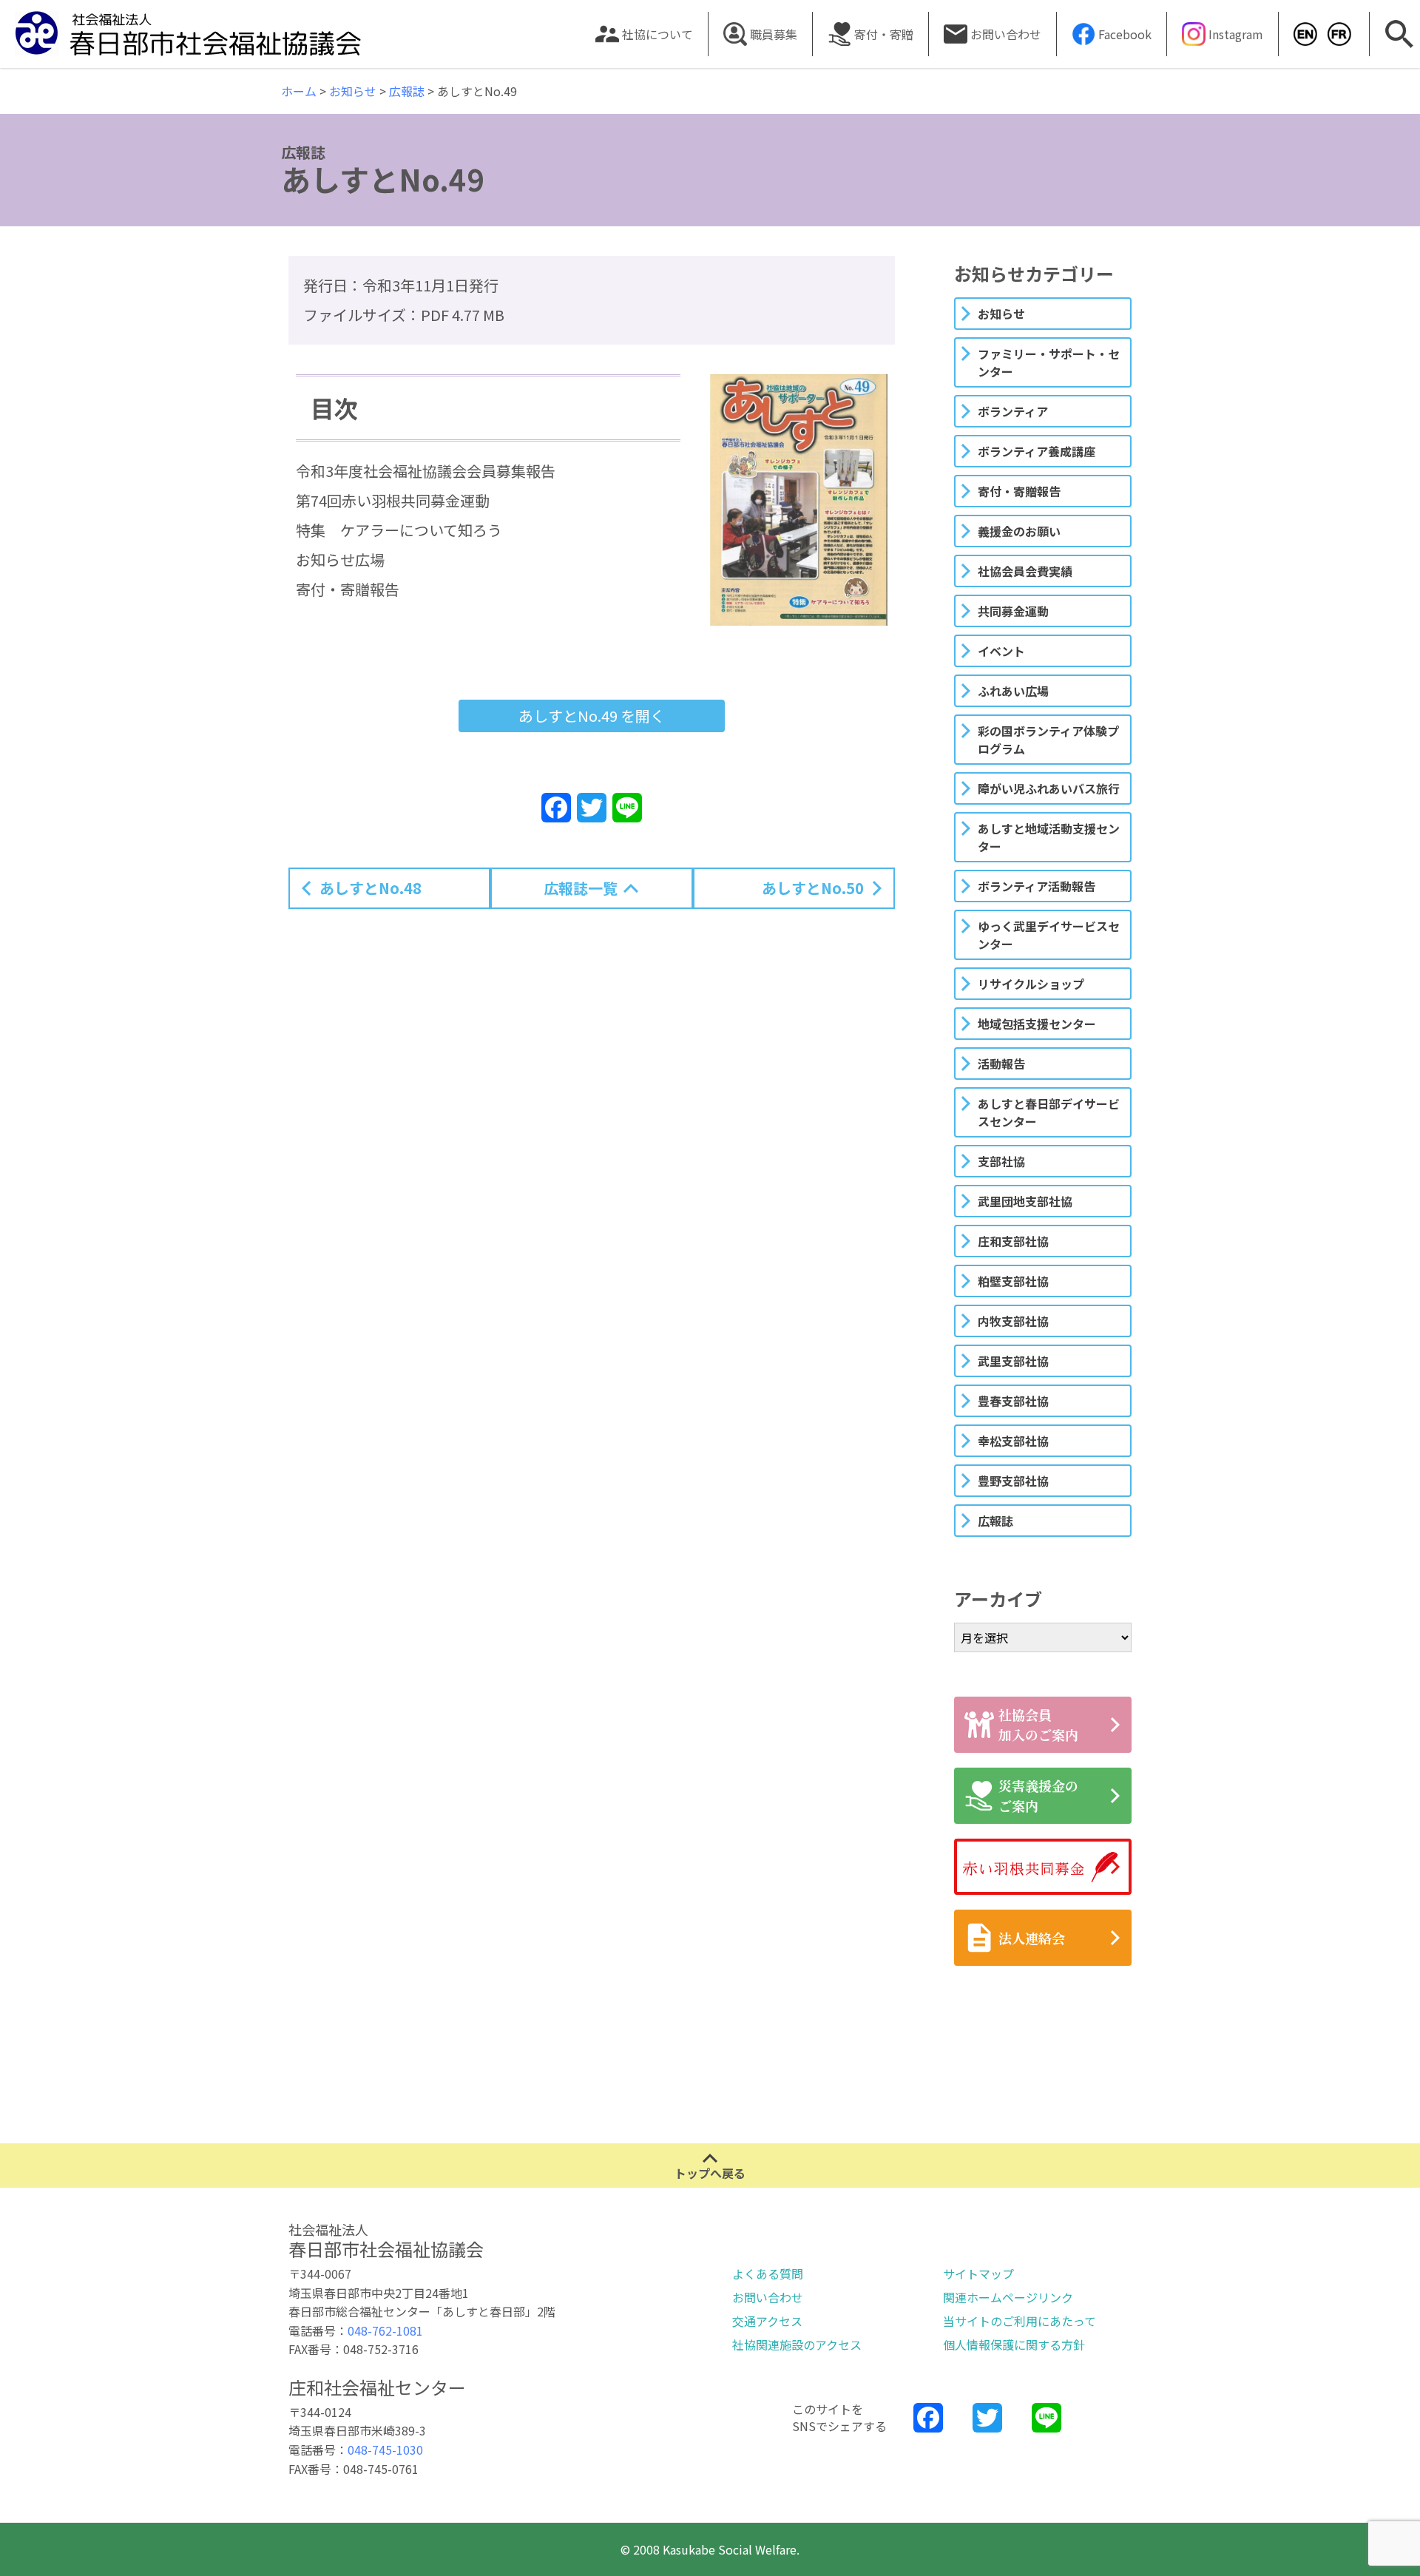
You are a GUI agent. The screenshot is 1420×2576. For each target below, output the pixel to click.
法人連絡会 (1032, 1938)
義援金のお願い (1019, 531)
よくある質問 (768, 2274)
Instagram (1236, 34)
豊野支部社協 (1013, 1481)
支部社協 (1001, 1161)
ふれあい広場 (1013, 691)
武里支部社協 (1013, 1361)
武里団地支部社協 (1025, 1201)
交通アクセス (767, 2321)
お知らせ (1001, 314)
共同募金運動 (1013, 611)
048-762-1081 (385, 2330)
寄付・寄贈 (884, 34)
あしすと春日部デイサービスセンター (1049, 1112)
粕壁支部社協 (1013, 1281)
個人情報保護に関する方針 (1014, 2345)
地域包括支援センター (1037, 1024)
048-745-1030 (385, 2450)
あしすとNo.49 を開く (592, 716)
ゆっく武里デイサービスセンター (1049, 935)
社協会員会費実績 (1025, 571)
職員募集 (774, 34)
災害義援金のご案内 (1038, 1795)
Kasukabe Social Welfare (1301, 34)
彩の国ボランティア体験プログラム (1048, 740)
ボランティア (1013, 411)
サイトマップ (978, 2274)
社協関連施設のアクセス (797, 2345)
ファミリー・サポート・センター (1049, 362)
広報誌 (995, 1521)
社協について (657, 34)
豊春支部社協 (1013, 1401)
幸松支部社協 (1013, 1441)
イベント (1001, 651)
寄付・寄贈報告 (1019, 491)
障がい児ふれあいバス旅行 (1049, 788)
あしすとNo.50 (813, 888)
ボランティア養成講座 (1037, 451)
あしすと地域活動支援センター (1049, 837)
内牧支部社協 (1013, 1321)
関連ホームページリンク (1008, 2297)
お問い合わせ (1006, 34)
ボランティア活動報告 (1037, 886)
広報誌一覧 (581, 888)
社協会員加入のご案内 (1038, 1724)
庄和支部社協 (1013, 1241)
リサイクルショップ (1031, 984)
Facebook (1125, 34)
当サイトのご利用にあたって (1020, 2321)
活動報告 (1001, 1064)
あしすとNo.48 (371, 888)
